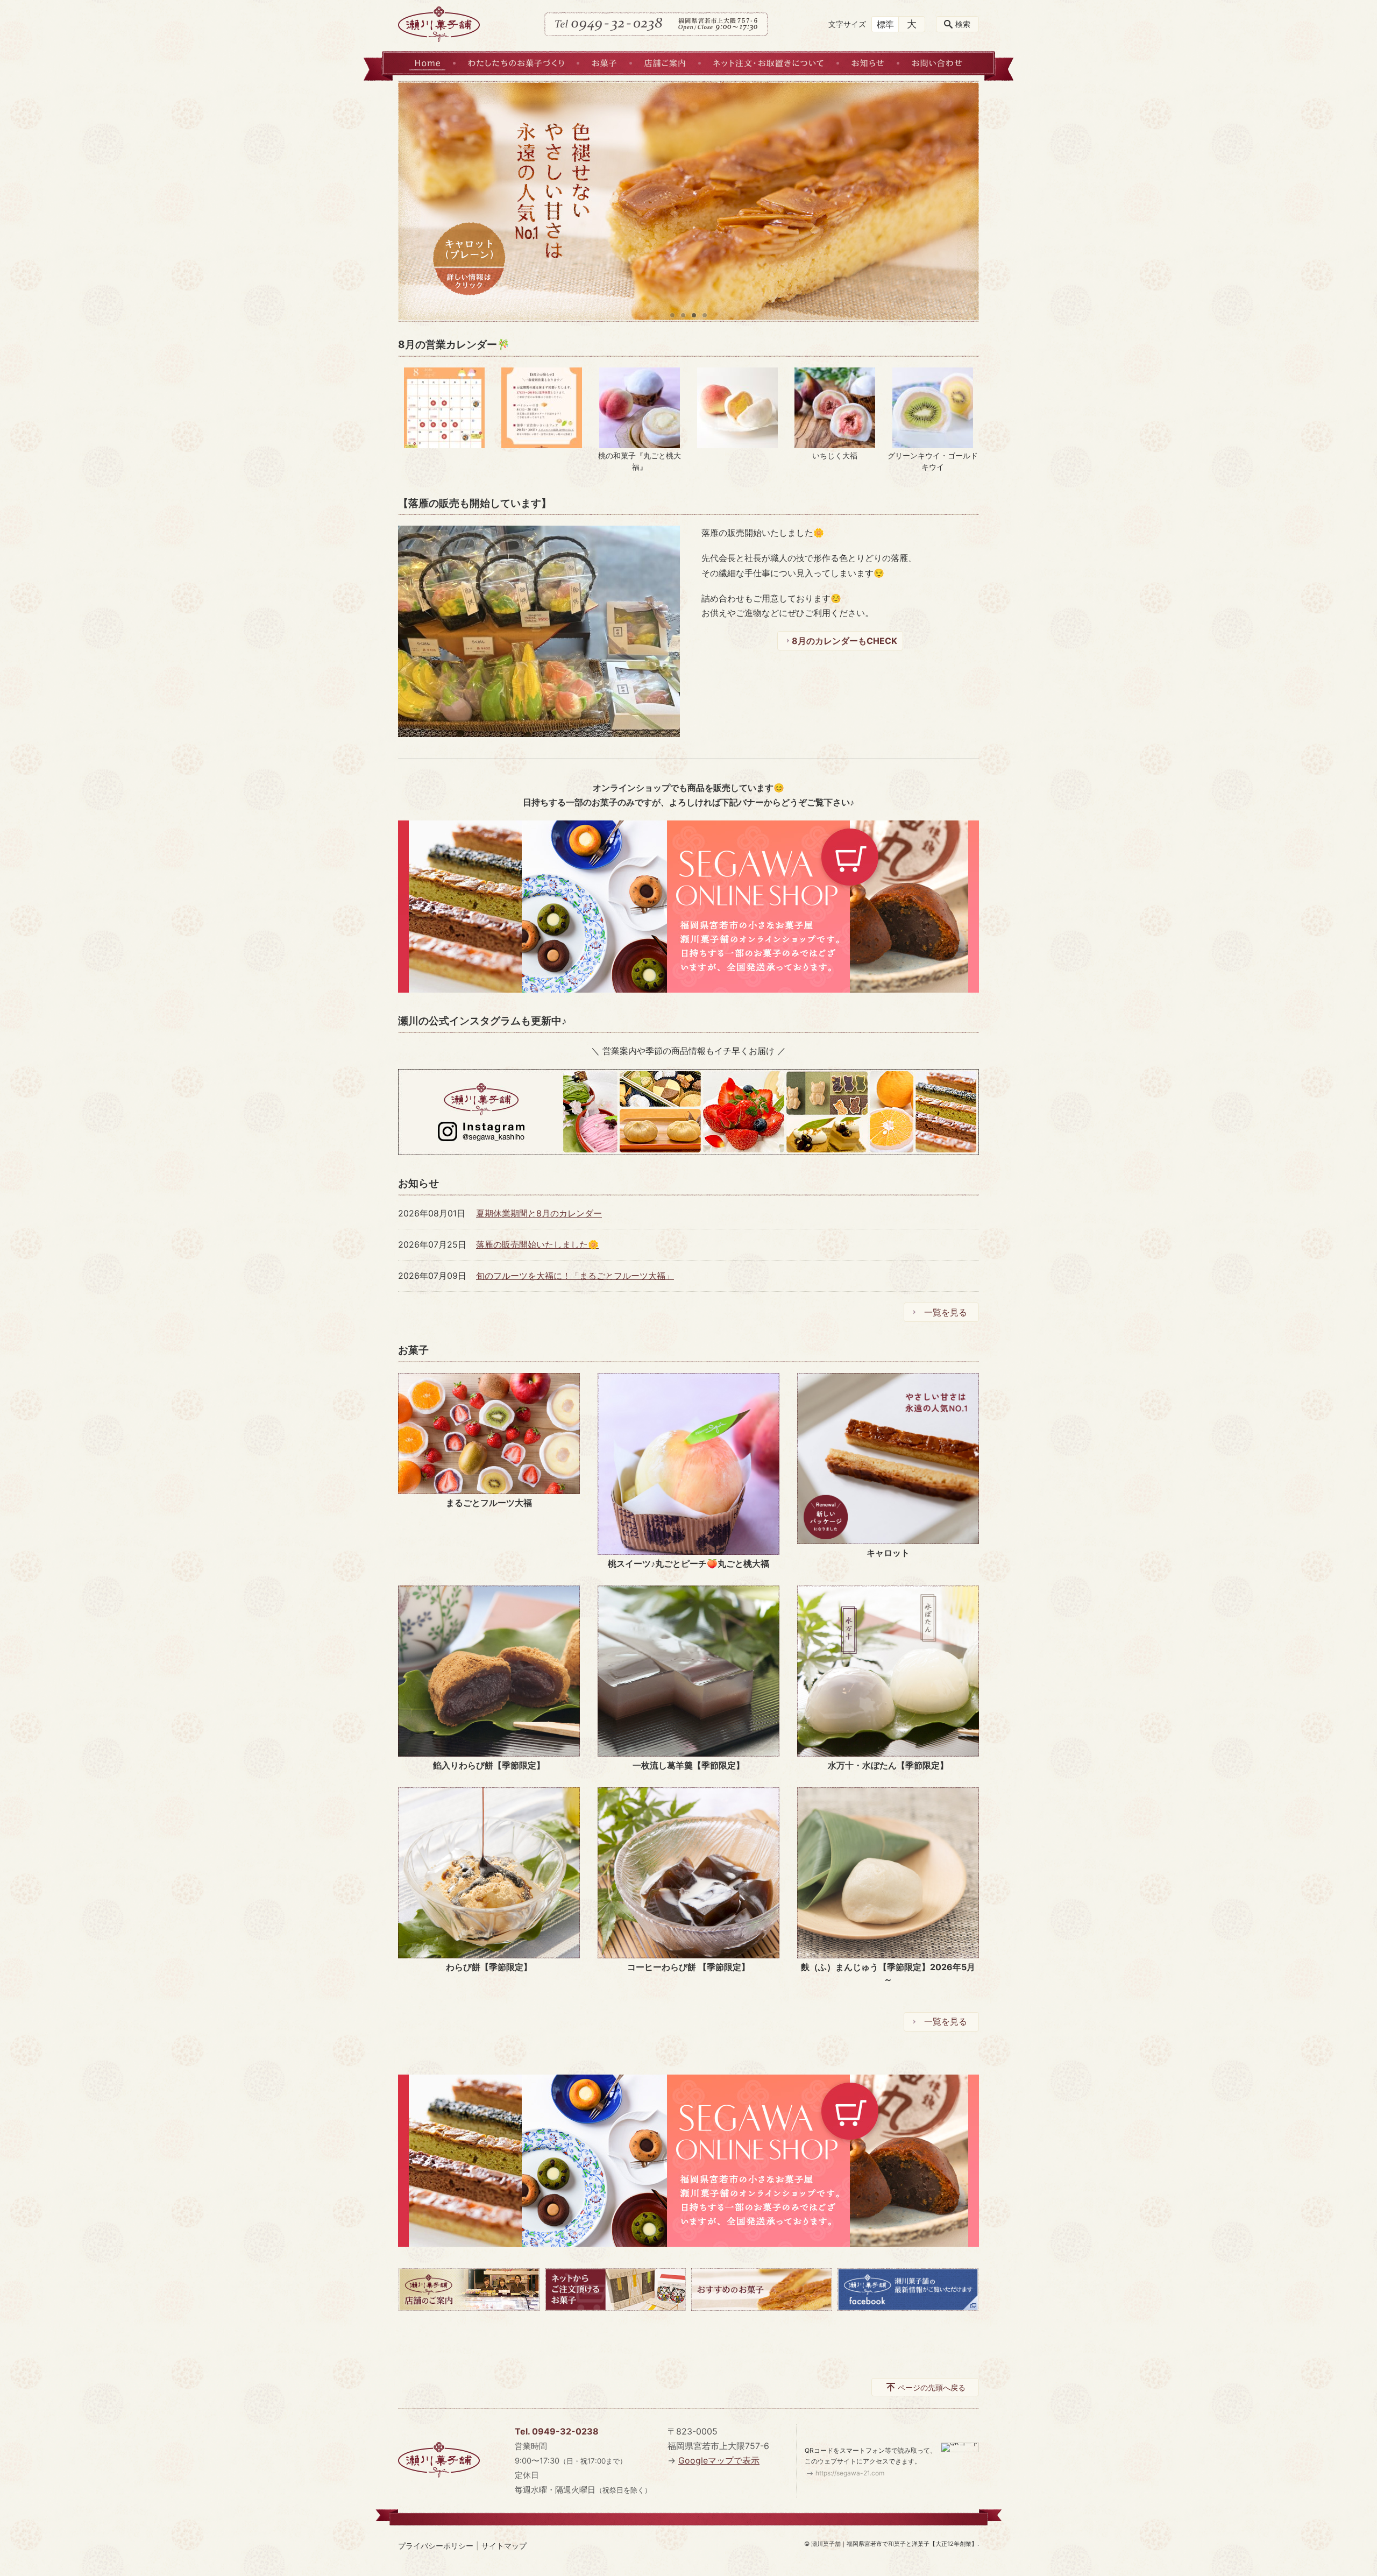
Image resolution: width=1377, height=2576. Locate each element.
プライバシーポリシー (436, 2546)
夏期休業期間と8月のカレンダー (539, 1213)
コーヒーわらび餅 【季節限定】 (688, 1967)
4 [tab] (705, 315)
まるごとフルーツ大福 (489, 1503)
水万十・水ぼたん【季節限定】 (888, 1765)
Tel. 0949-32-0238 (557, 2431)
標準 (885, 24)
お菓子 (604, 63)
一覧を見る (946, 1312)
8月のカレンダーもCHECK (844, 641)
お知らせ (868, 63)
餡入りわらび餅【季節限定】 (489, 1765)
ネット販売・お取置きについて (768, 63)
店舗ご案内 (665, 63)
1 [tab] (672, 315)
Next (963, 201)
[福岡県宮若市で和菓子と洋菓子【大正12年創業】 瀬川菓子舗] (439, 24)
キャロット (888, 1553)
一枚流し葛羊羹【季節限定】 (688, 1765)
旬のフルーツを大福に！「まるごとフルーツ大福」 (575, 1276)
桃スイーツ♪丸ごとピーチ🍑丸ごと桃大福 (688, 1563)
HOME (427, 63)
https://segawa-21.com (850, 2473)
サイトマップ (504, 2546)
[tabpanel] (688, 201)
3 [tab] (694, 315)
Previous (414, 201)
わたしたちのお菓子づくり (516, 63)
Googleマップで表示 (719, 2460)
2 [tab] (683, 315)
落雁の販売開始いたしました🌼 (537, 1244)
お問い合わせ (937, 63)
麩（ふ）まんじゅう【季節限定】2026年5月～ (888, 1973)
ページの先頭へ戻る (932, 2387)
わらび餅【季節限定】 (489, 1967)
